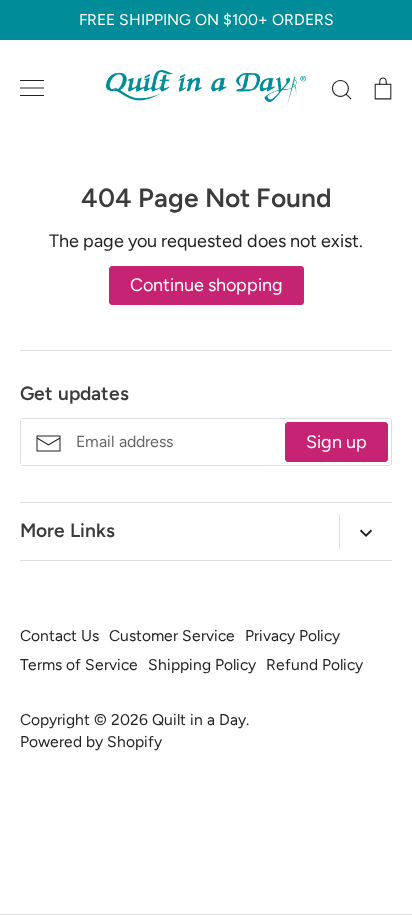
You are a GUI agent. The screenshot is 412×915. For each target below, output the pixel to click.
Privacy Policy (292, 635)
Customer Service (172, 635)
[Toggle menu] (32, 88)
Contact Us (59, 635)
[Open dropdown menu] (365, 531)
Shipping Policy (202, 664)
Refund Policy (314, 664)
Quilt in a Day (199, 719)
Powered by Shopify (91, 741)
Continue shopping (206, 285)
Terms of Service (79, 664)
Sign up (336, 442)
